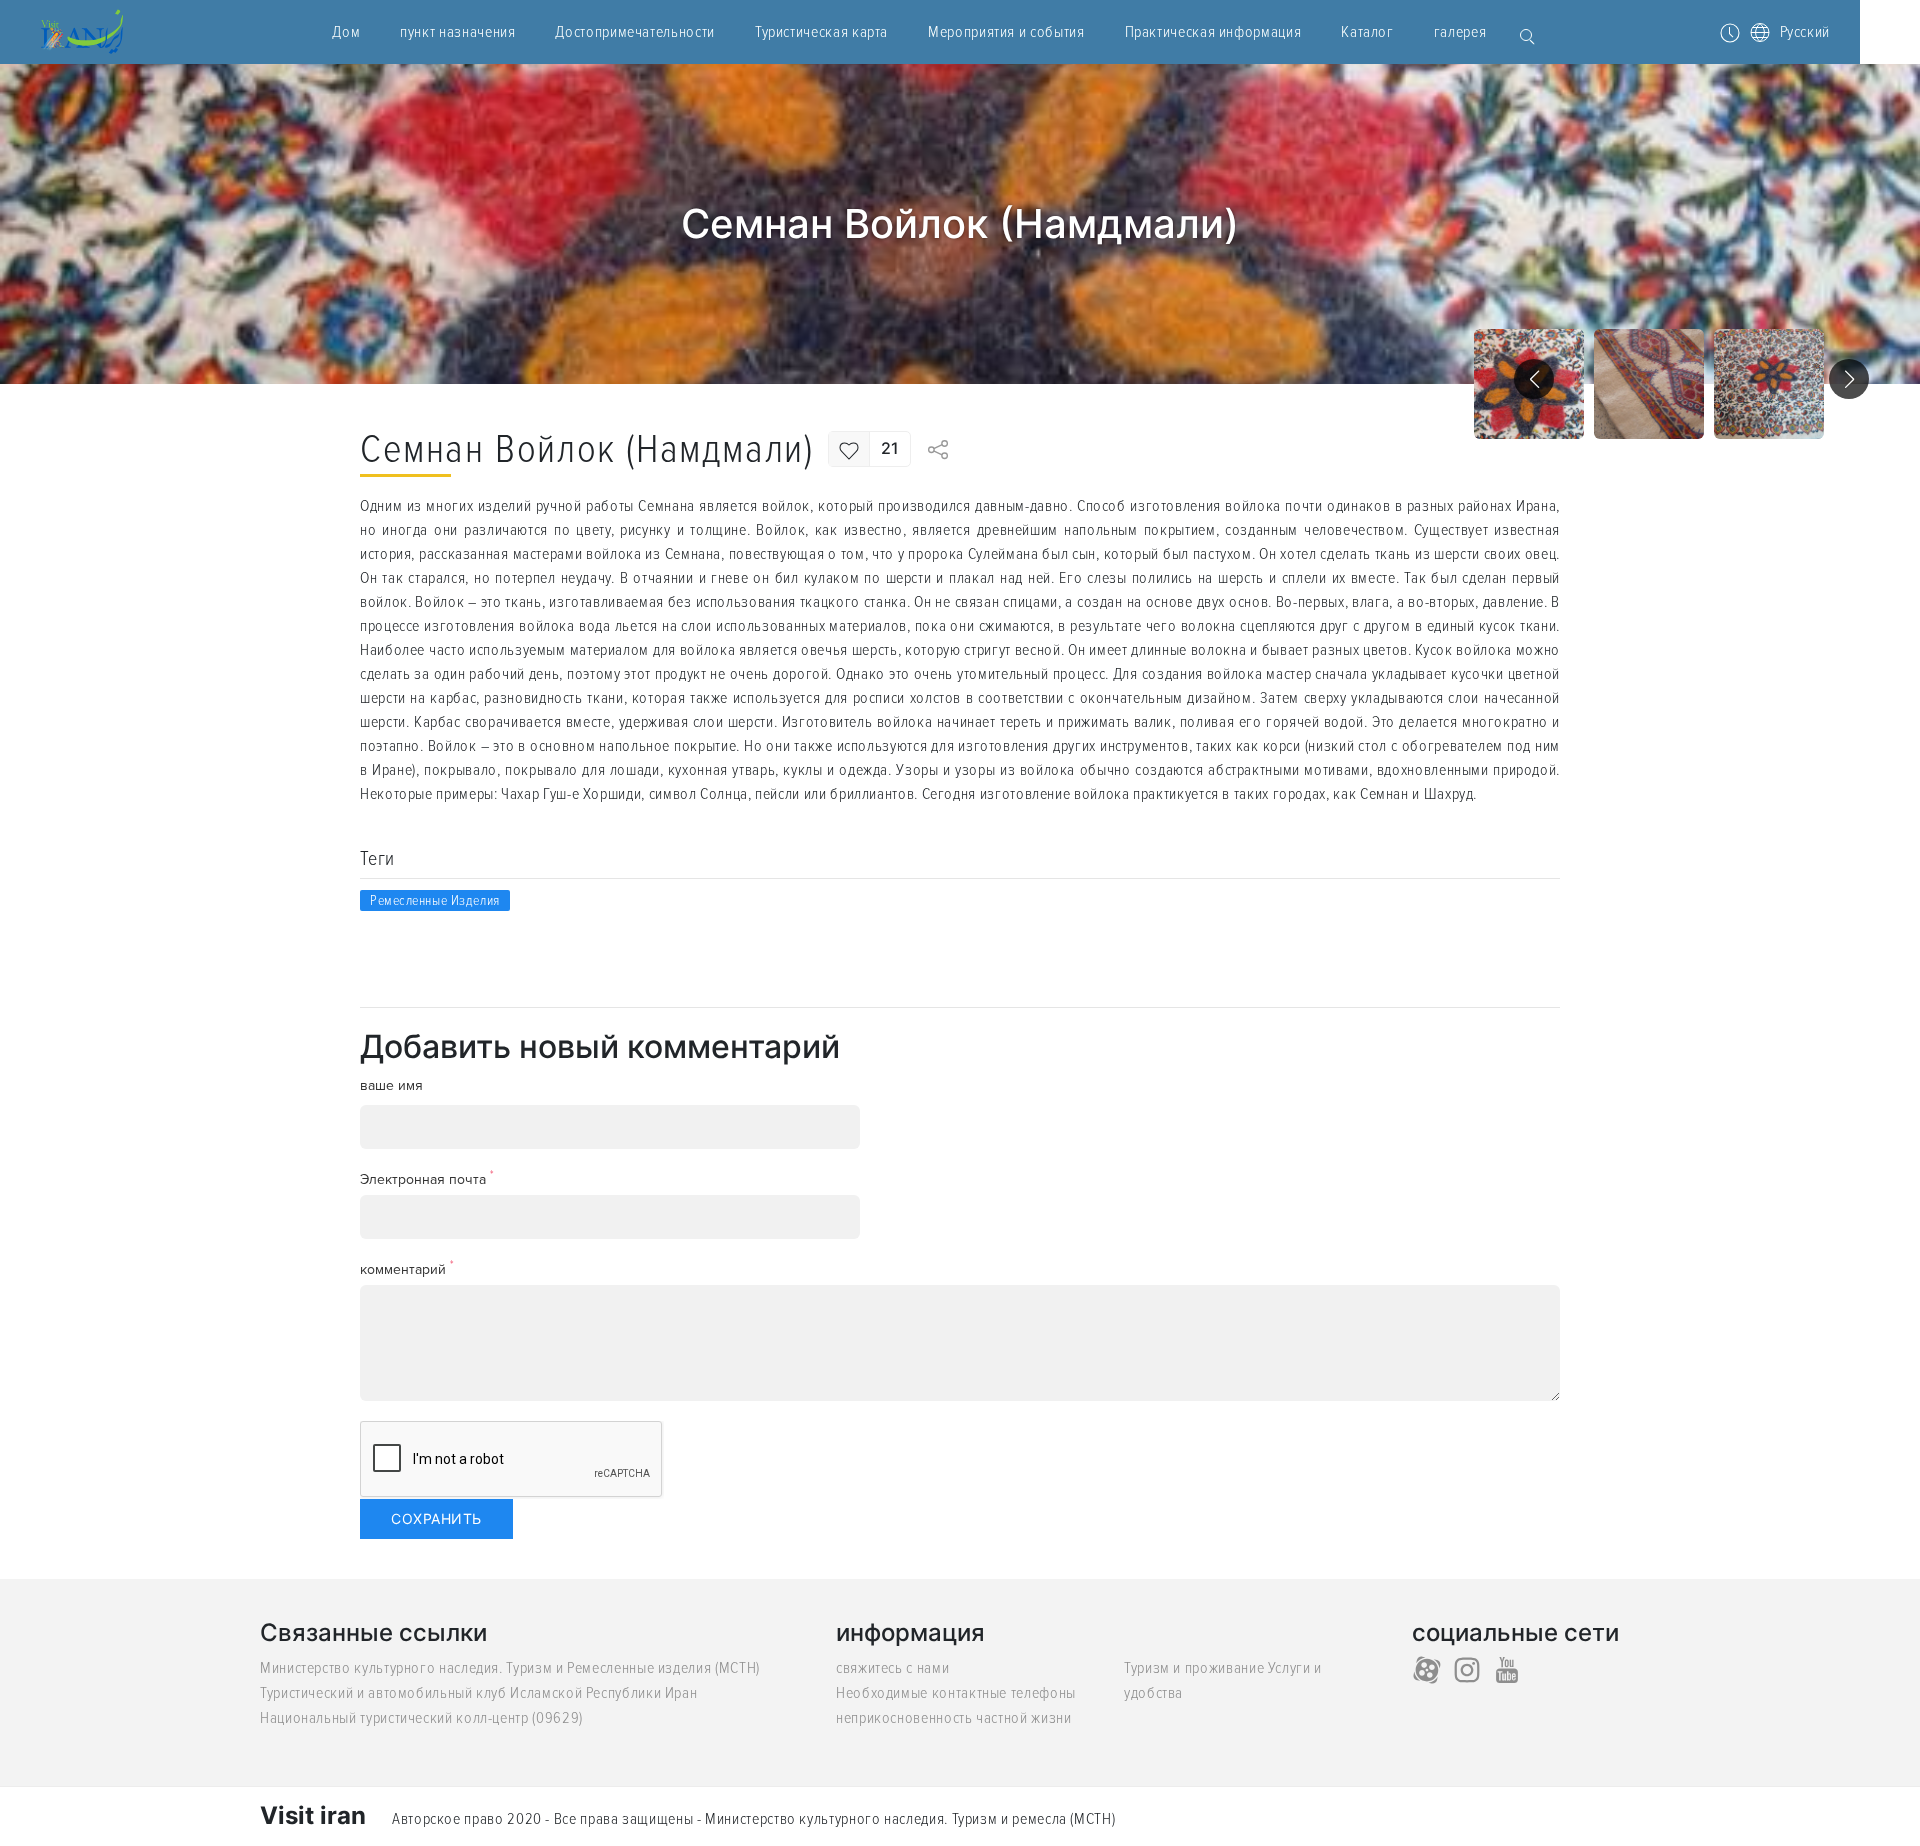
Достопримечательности (634, 32)
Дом (346, 32)
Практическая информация (1213, 32)
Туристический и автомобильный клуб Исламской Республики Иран (478, 1693)
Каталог (1367, 32)
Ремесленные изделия (435, 900)
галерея (1460, 32)
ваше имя (391, 1085)
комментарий (407, 1268)
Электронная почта (427, 1178)
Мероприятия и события (1006, 32)
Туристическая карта (821, 32)
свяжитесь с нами (892, 1668)
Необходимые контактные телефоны (956, 1693)
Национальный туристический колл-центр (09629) (421, 1718)
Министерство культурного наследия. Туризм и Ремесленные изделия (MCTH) (510, 1668)
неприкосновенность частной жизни (953, 1718)
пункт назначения (457, 32)
